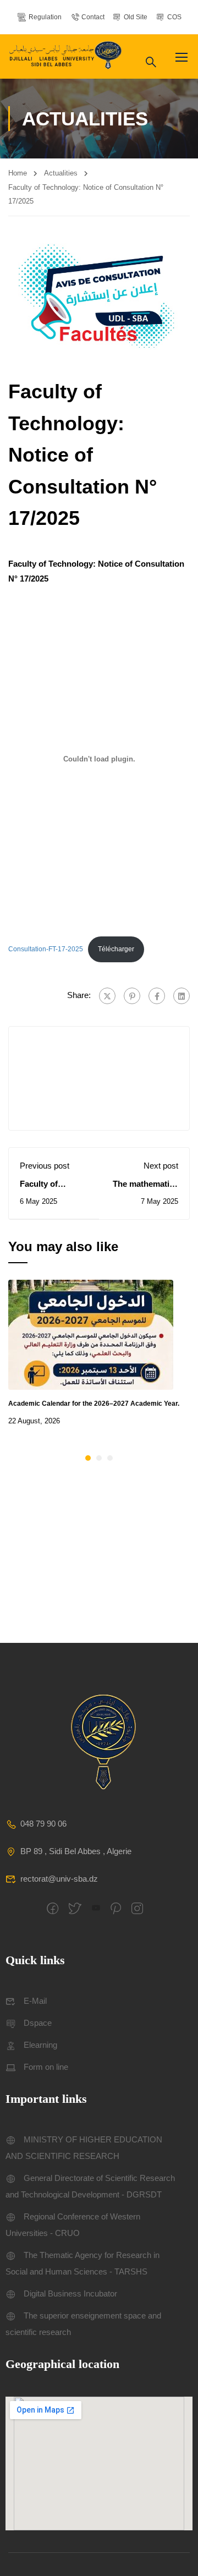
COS (174, 17)
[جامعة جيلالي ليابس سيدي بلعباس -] (67, 56)
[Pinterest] (132, 996)
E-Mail (35, 2001)
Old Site (136, 17)
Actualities (61, 173)
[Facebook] (157, 996)
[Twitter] (107, 996)
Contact (93, 17)
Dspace (38, 2023)
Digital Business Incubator (70, 2293)
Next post (161, 1166)
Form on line (46, 2067)
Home (18, 173)
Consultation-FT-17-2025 (46, 949)
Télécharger (116, 949)
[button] (88, 1458)
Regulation (45, 17)
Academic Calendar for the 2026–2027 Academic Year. (94, 1404)
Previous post (45, 1166)
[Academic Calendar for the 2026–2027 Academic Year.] (91, 1334)
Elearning (40, 2045)
